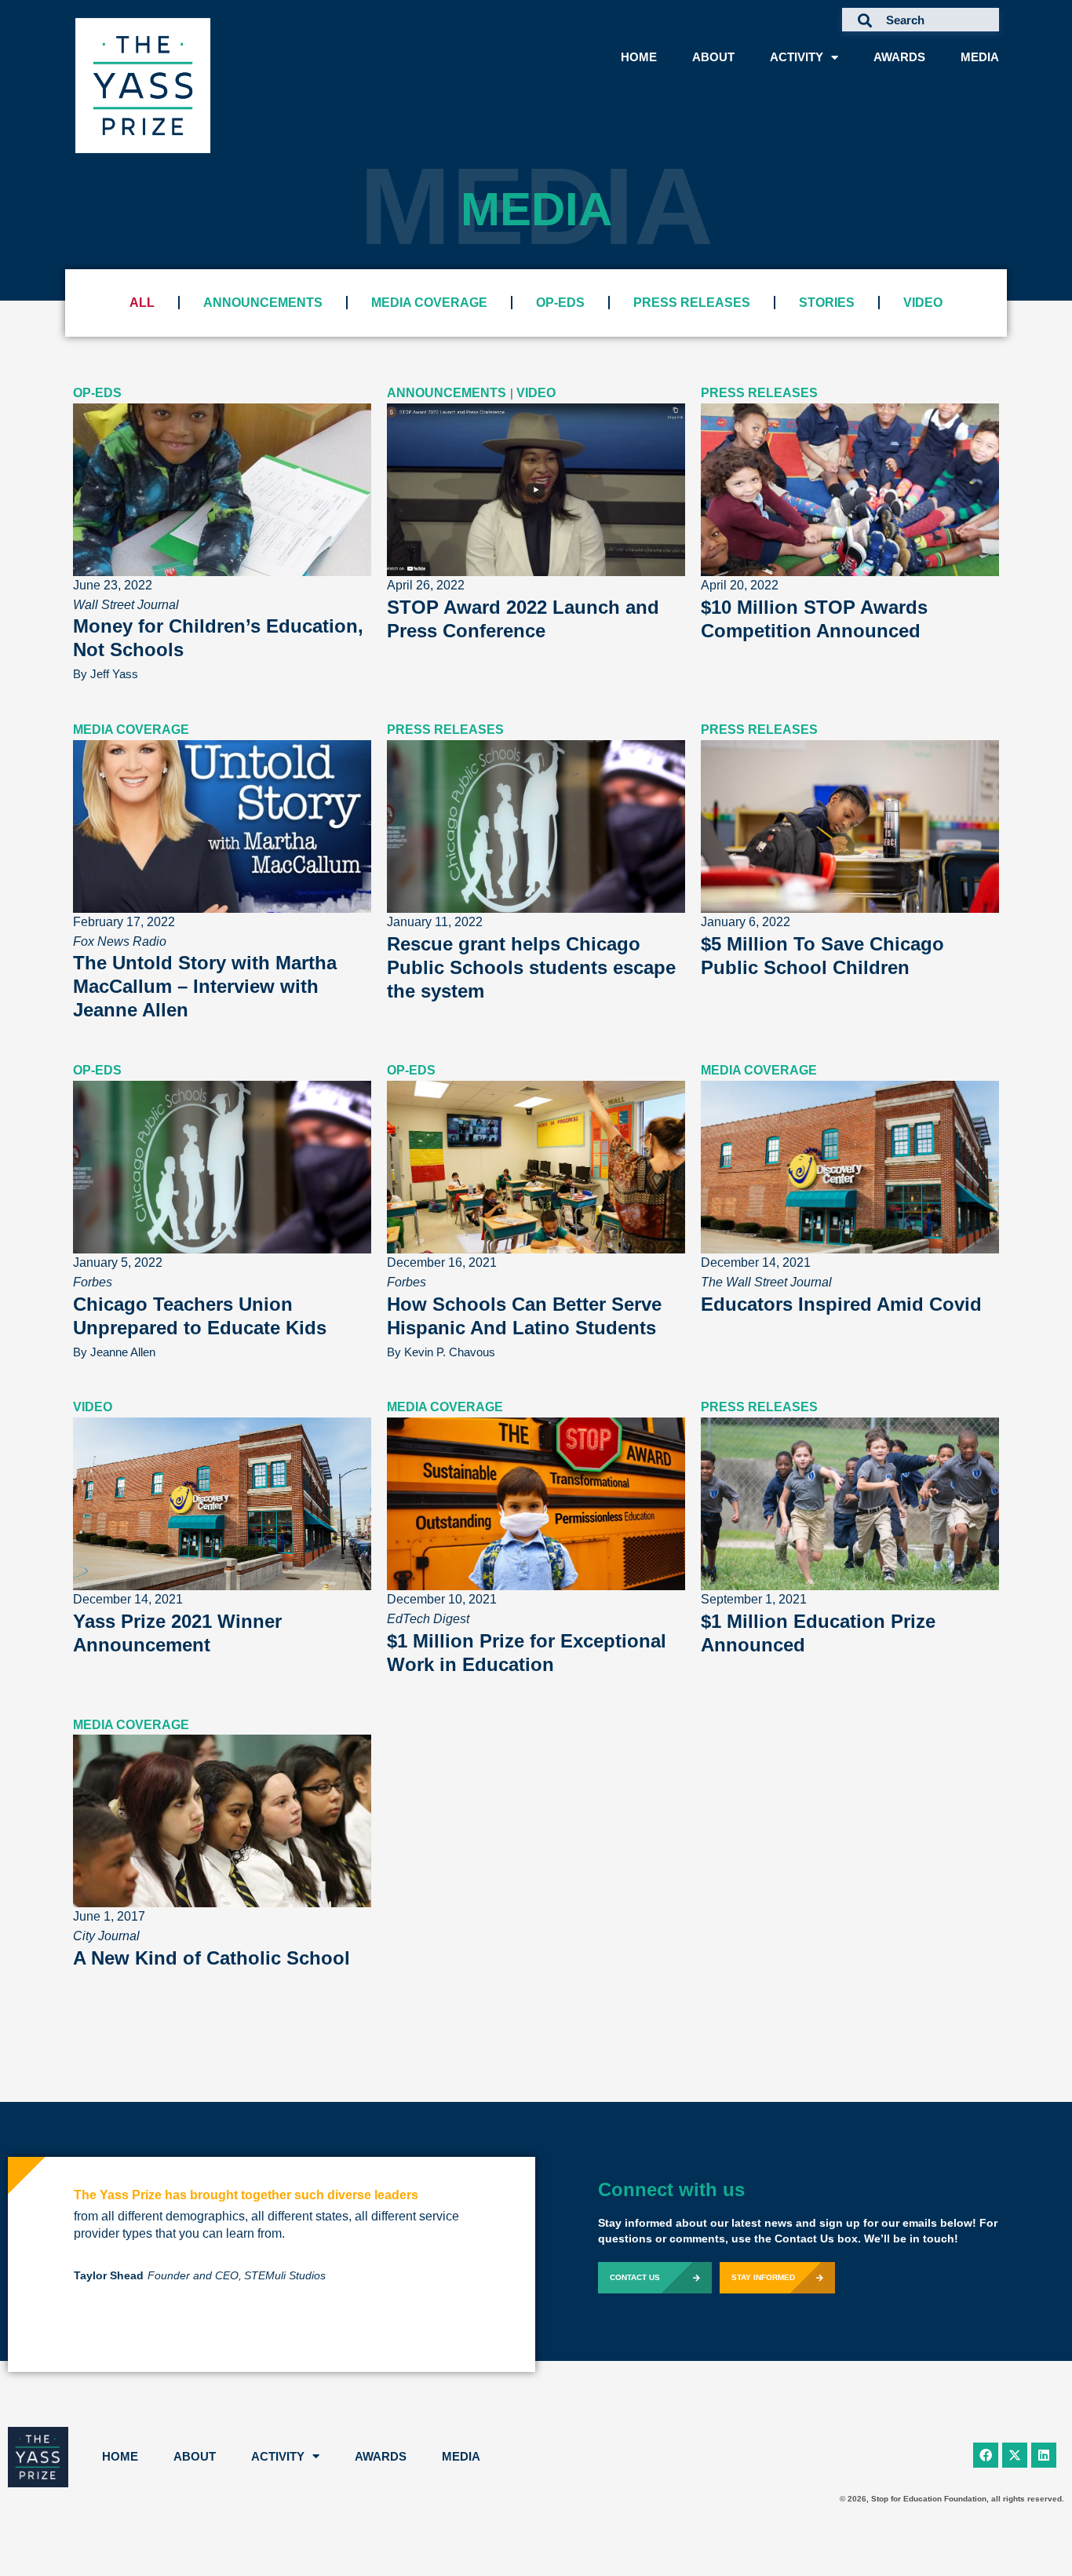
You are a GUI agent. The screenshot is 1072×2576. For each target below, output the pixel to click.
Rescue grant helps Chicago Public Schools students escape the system (531, 967)
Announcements (263, 303)
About (713, 57)
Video (923, 303)
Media (980, 57)
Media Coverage (429, 303)
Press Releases (692, 303)
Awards (899, 57)
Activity (797, 57)
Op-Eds (560, 303)
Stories (827, 303)
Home (639, 57)
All (142, 303)
